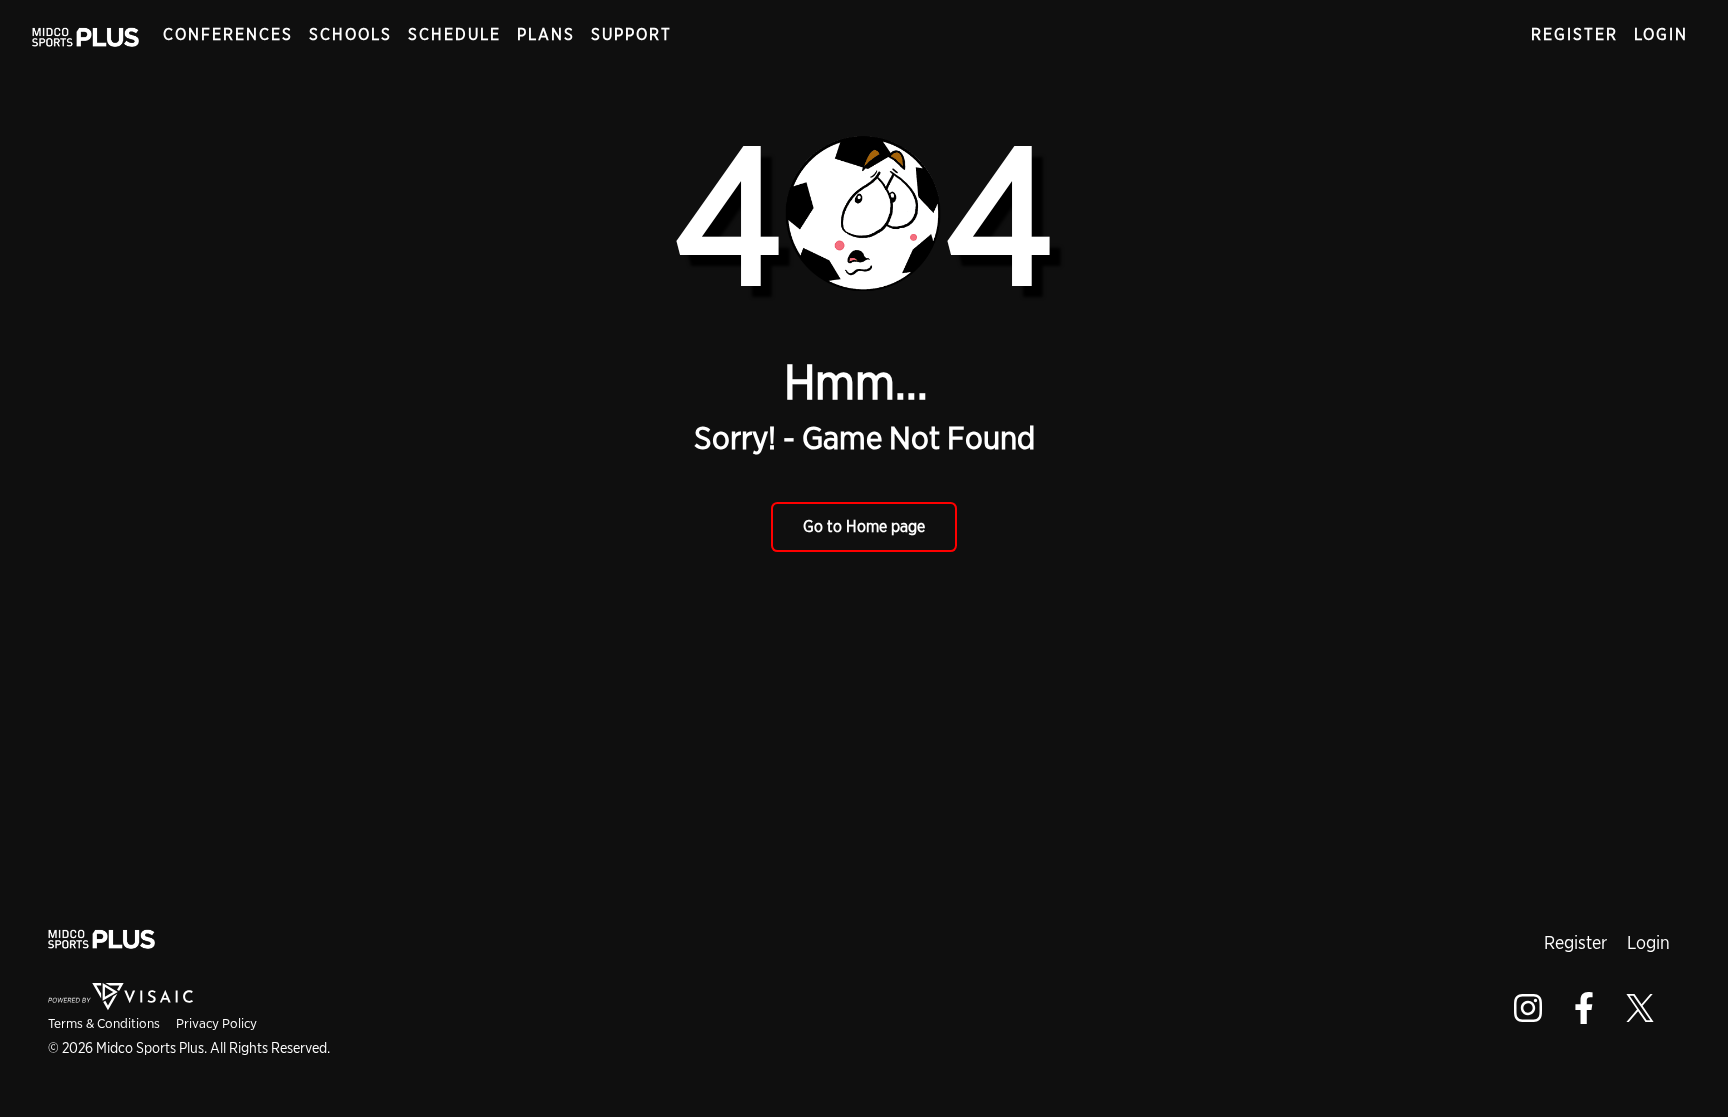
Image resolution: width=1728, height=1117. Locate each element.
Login (1661, 34)
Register (1574, 34)
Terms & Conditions (104, 1023)
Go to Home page (864, 526)
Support (631, 34)
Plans (546, 34)
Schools (350, 34)
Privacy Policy (216, 1023)
